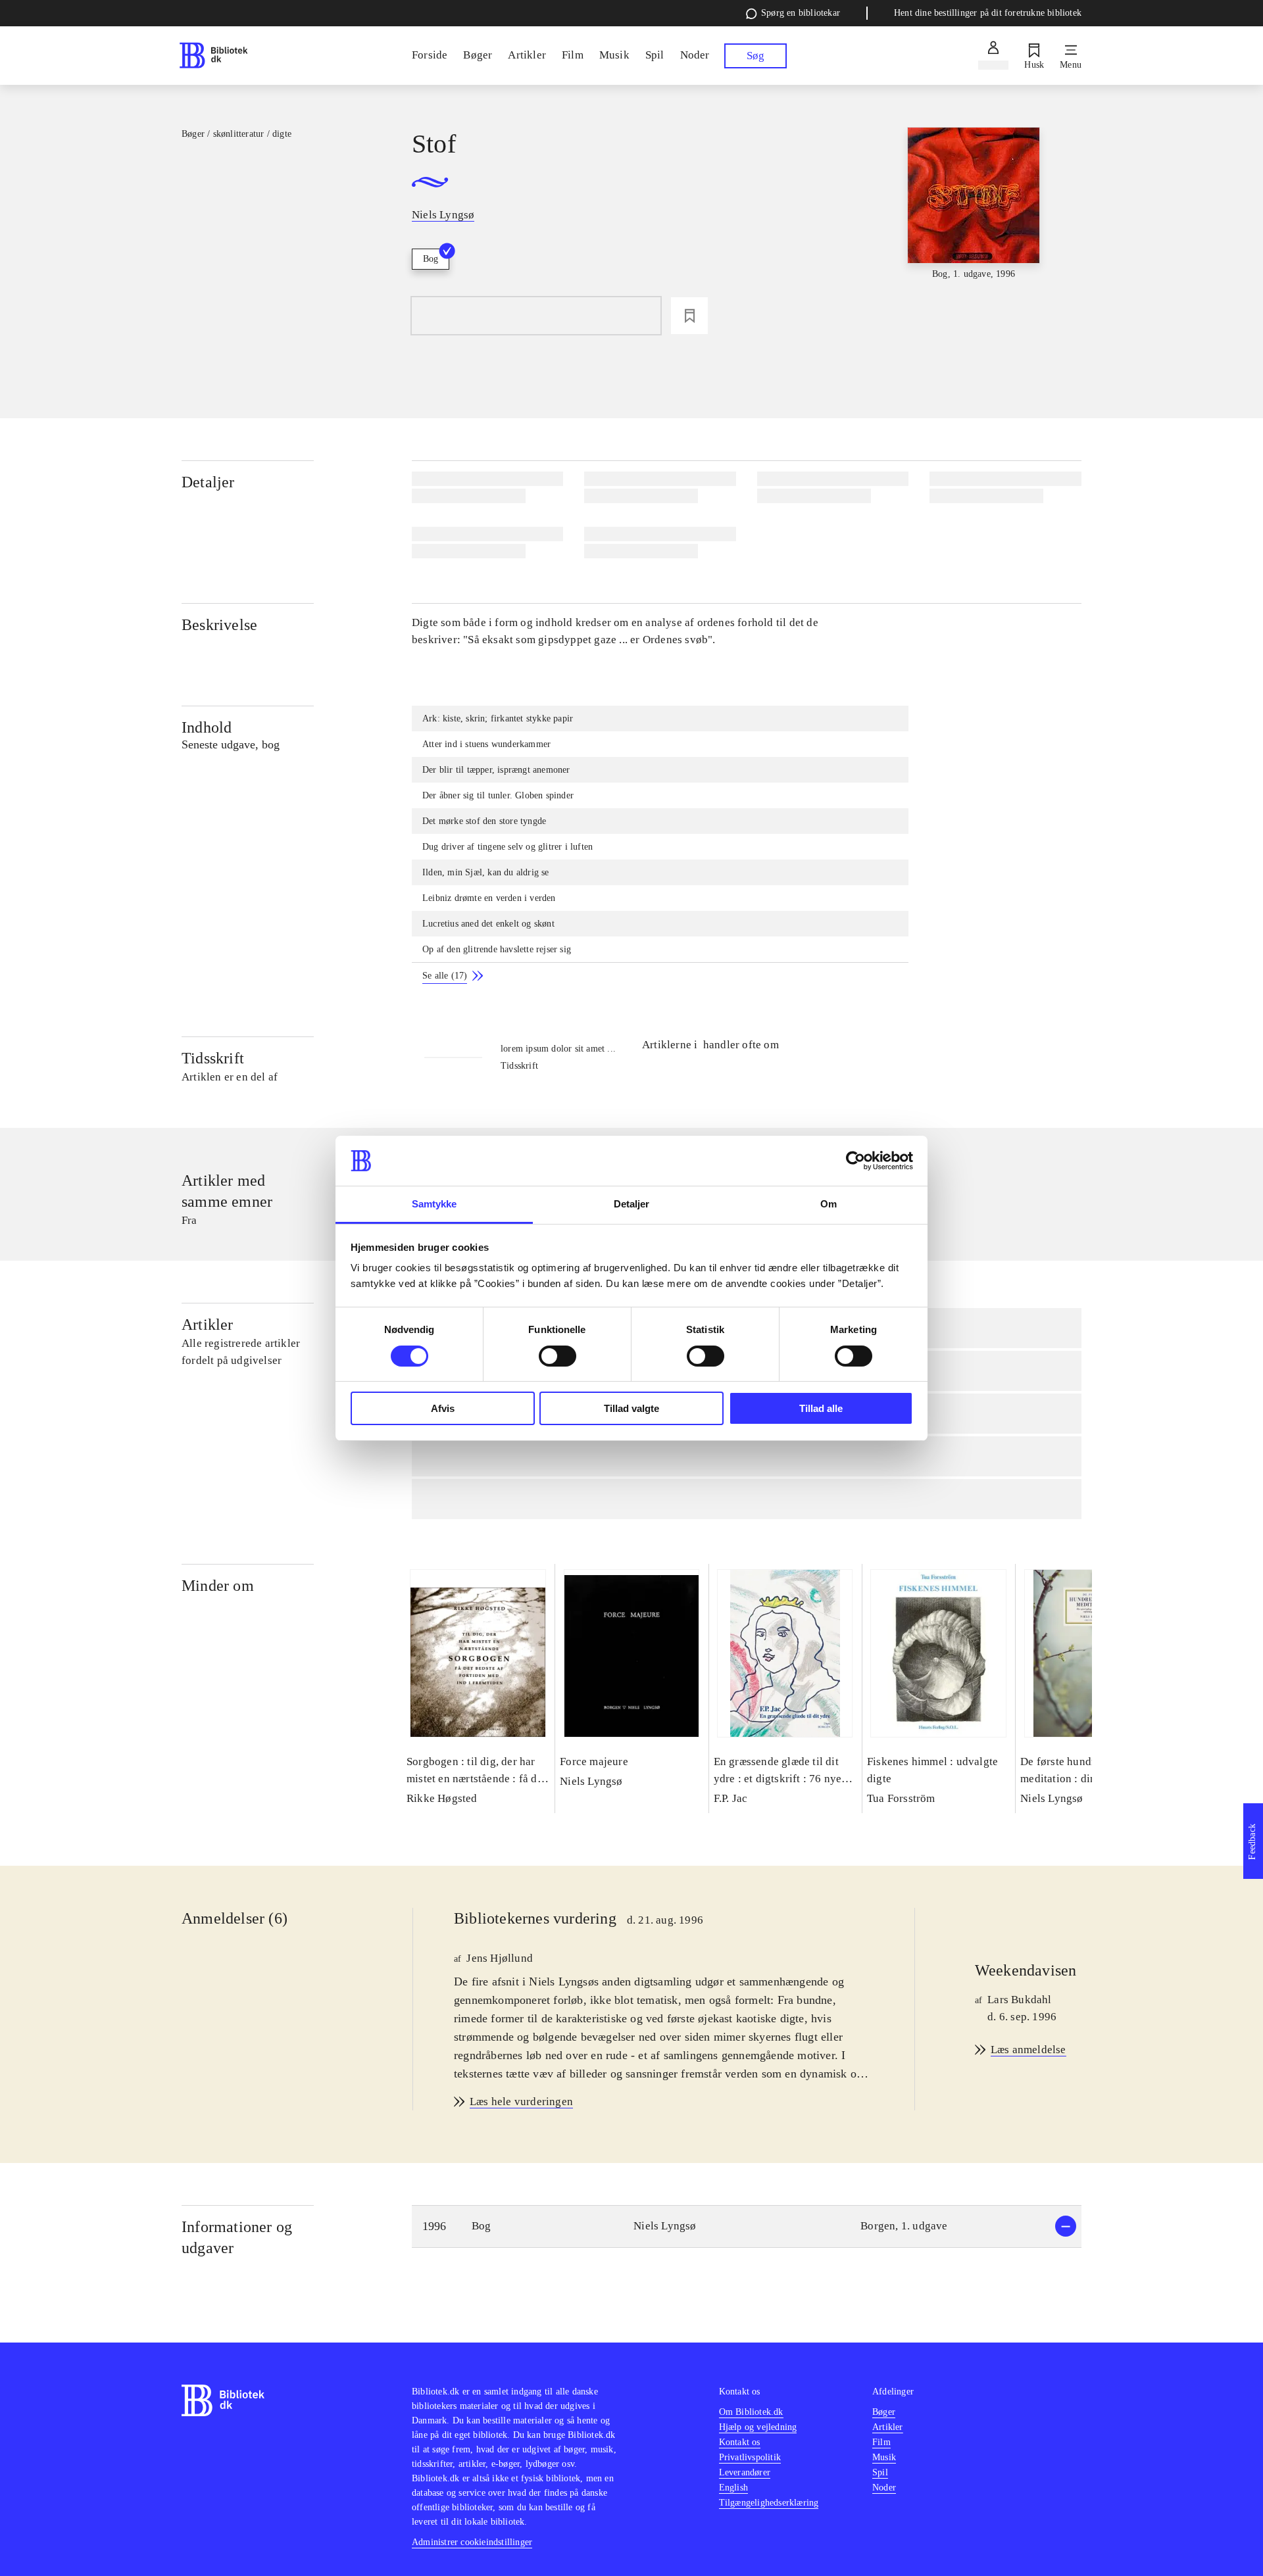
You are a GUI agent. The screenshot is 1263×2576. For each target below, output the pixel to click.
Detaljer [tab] (632, 1204)
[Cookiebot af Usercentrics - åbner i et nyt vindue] (855, 1161)
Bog (431, 259)
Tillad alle (821, 1408)
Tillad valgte (631, 1408)
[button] (747, 2226)
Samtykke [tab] (434, 1204)
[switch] (557, 1356)
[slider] (974, 226)
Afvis (443, 1408)
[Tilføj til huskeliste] (689, 316)
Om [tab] (829, 1204)
